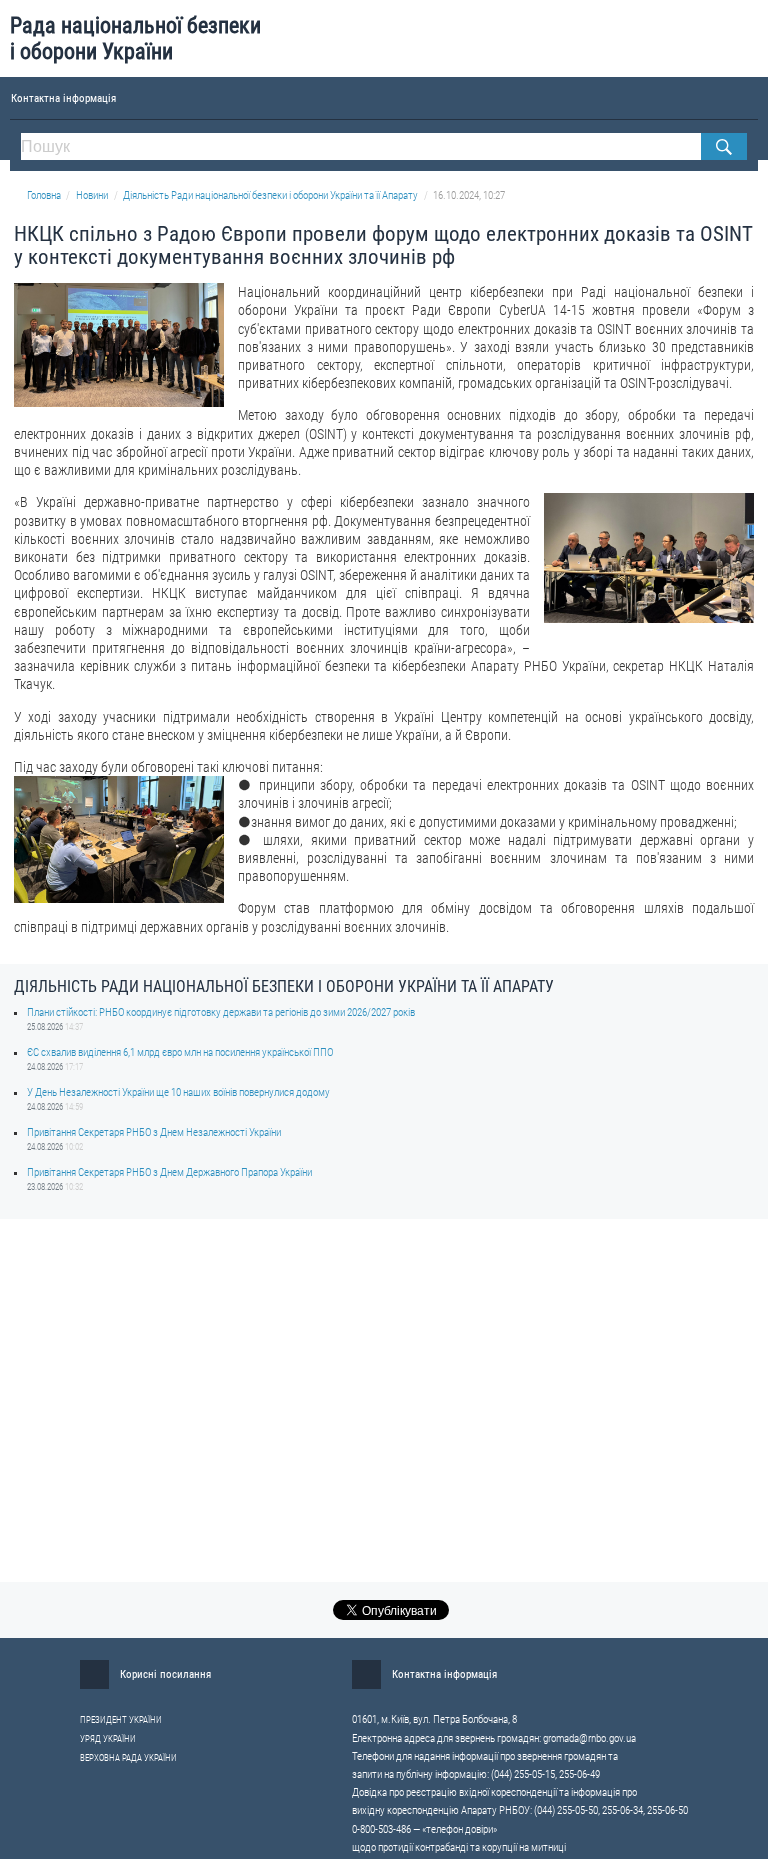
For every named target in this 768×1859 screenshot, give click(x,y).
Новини (92, 195)
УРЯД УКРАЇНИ (108, 1739)
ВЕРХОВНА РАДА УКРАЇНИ (128, 1758)
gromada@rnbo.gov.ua (589, 1738)
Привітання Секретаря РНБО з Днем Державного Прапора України (169, 1172)
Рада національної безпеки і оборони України (135, 38)
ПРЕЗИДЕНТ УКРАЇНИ (121, 1720)
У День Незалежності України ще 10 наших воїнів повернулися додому (178, 1092)
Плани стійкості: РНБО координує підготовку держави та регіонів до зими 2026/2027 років (221, 1012)
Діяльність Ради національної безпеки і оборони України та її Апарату (270, 195)
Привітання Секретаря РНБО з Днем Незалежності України (154, 1132)
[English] (748, 96)
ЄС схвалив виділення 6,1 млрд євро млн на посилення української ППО (180, 1052)
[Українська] (718, 96)
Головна (44, 195)
